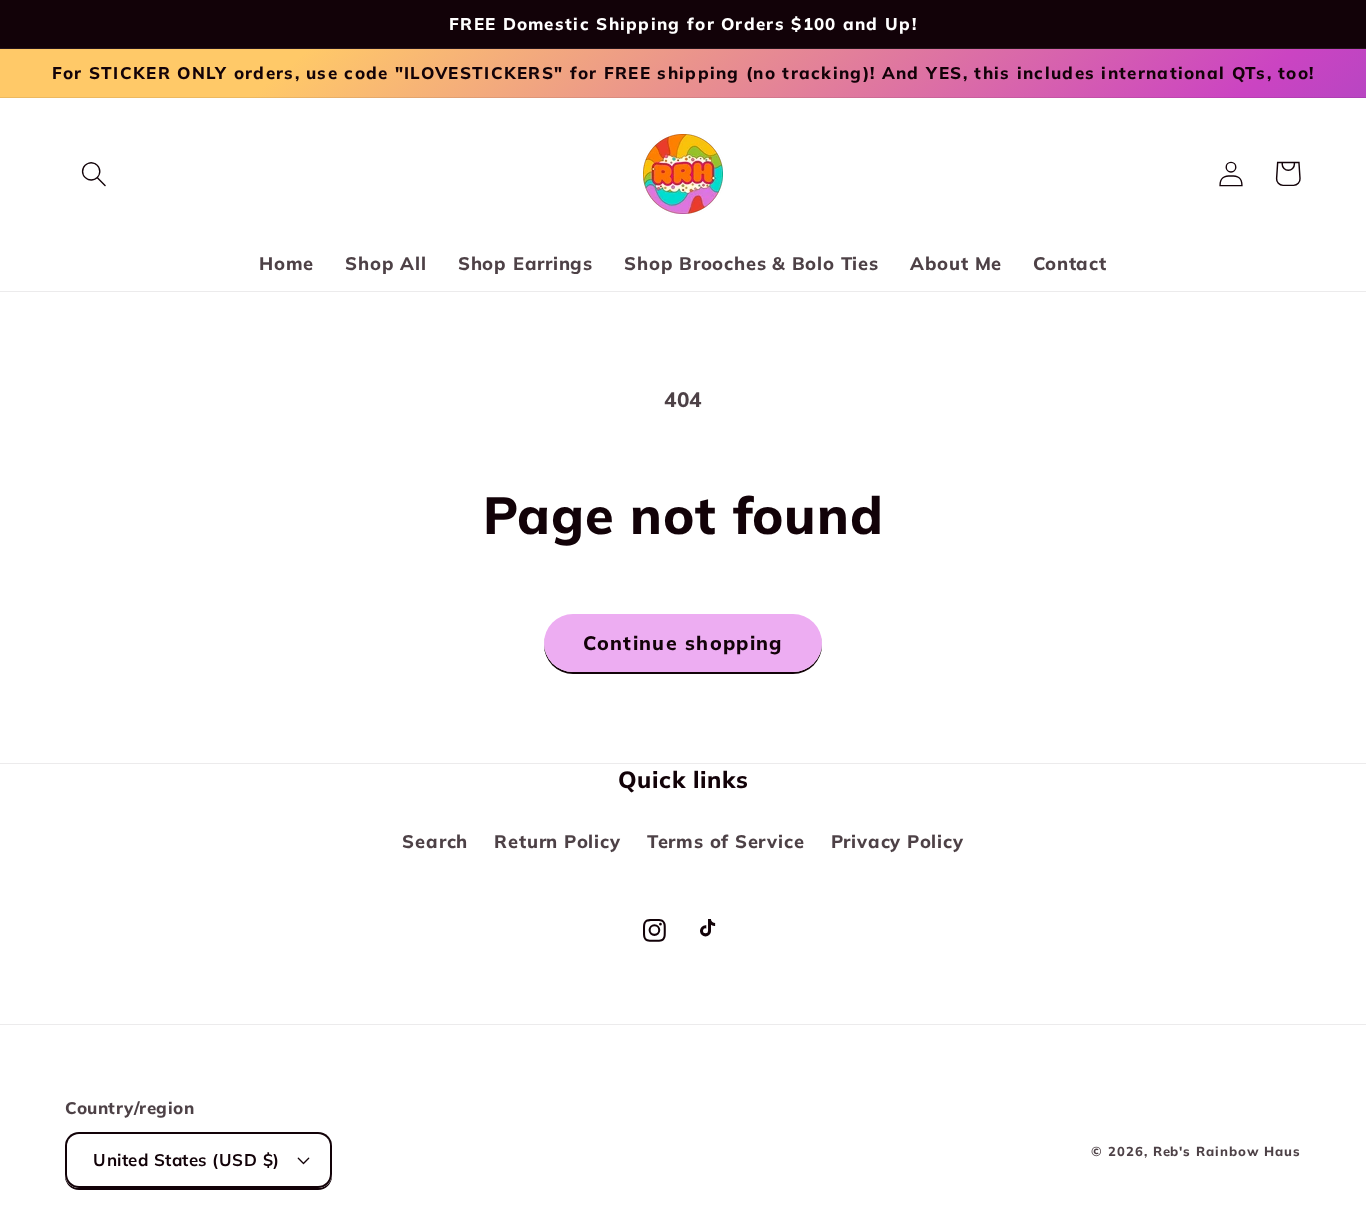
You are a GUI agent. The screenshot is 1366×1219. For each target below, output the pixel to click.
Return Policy (557, 841)
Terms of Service (725, 841)
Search (435, 841)
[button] (93, 173)
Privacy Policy (897, 841)
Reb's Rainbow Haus (1227, 1151)
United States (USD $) (186, 1159)
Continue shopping (682, 642)
